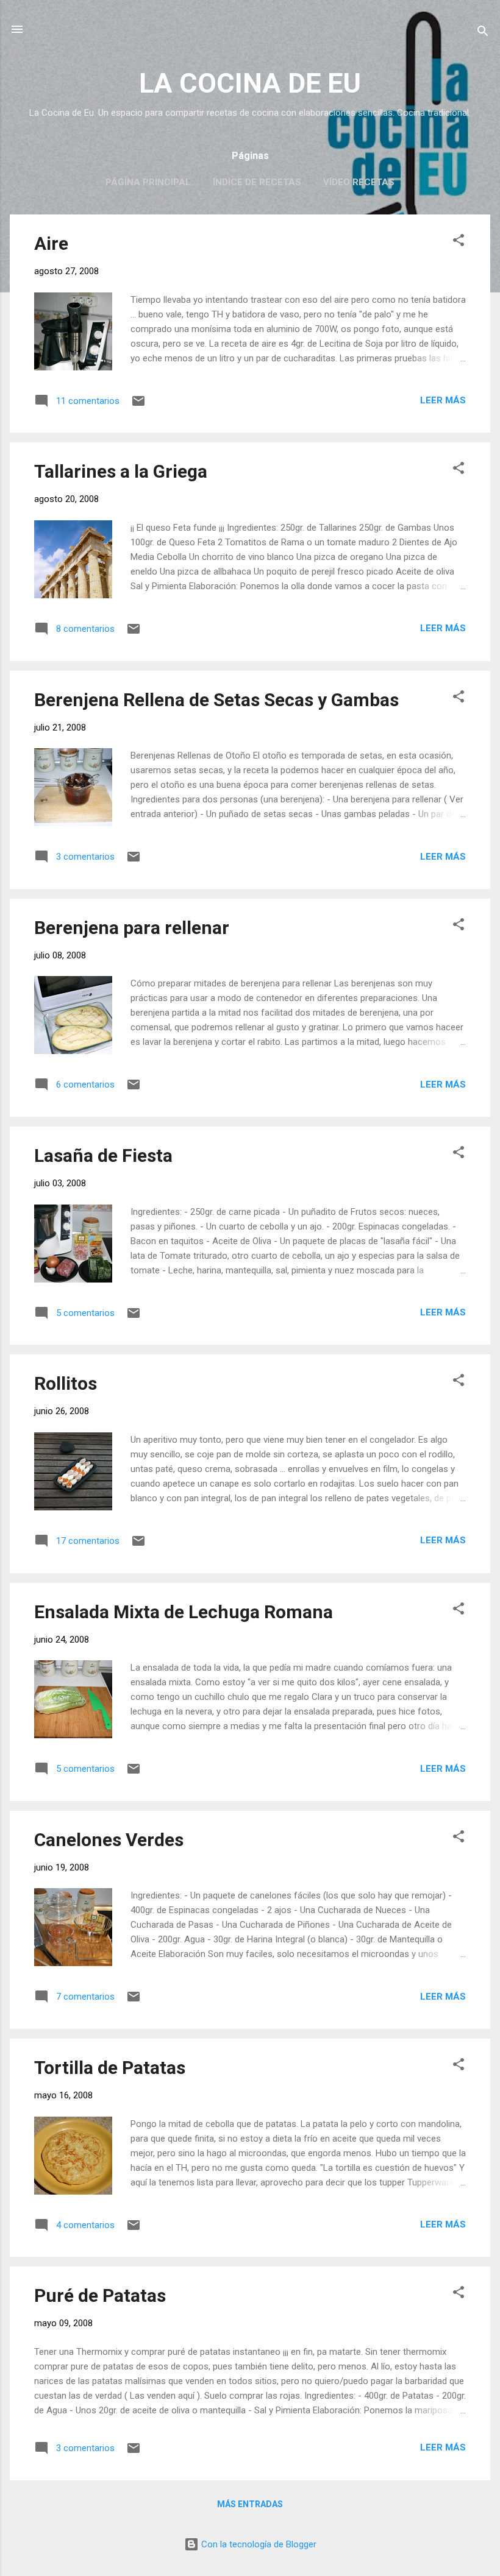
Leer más (443, 400)
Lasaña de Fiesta (103, 1155)
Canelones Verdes (109, 1840)
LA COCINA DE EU (250, 83)
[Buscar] (483, 33)
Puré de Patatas (100, 2295)
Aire (51, 243)
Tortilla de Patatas (110, 2068)
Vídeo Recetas (359, 182)
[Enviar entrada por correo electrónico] (138, 405)
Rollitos (66, 1383)
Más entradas (250, 2504)
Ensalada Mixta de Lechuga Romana (184, 1612)
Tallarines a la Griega (121, 471)
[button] (459, 242)
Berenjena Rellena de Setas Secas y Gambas (216, 700)
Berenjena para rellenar (132, 928)
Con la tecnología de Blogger (258, 2544)
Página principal (148, 182)
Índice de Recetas (257, 182)
